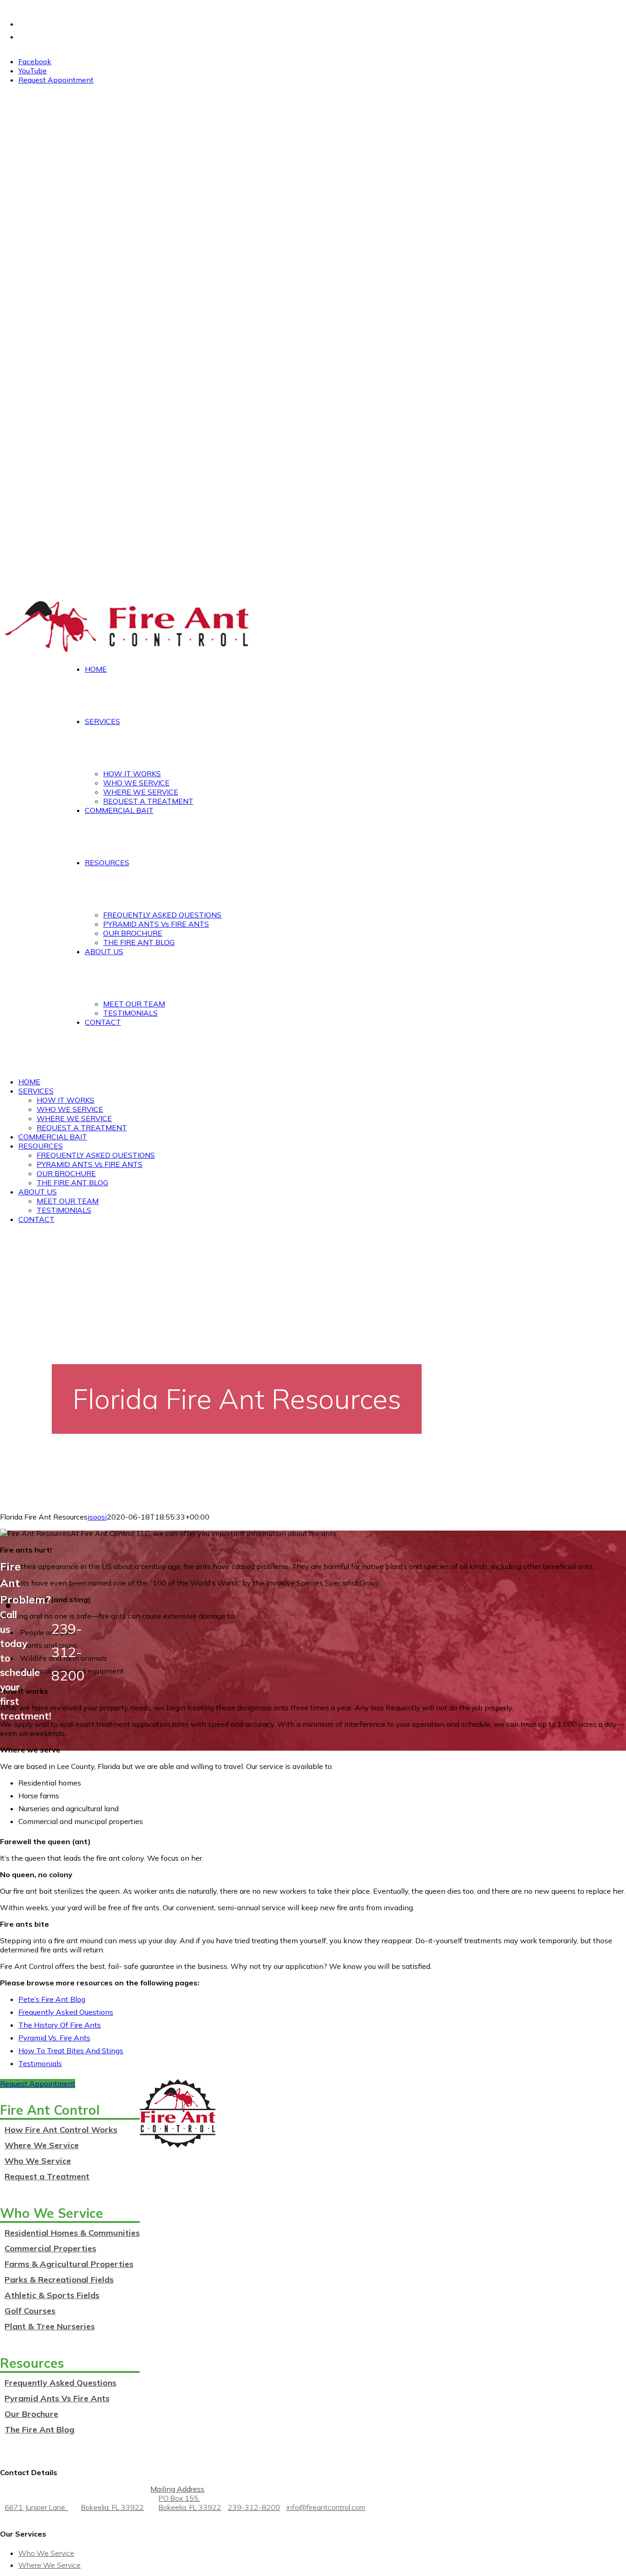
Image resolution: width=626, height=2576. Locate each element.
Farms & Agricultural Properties (69, 2264)
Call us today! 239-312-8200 (42, 5)
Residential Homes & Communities (72, 2233)
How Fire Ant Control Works (61, 2130)
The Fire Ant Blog (39, 2430)
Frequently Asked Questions (66, 2012)
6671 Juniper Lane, (74, 2507)
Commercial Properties (50, 2248)
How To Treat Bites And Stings (71, 2051)
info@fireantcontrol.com (326, 2507)
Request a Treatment (47, 2176)
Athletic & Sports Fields (52, 2295)
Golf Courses (30, 2311)
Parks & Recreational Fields (59, 2280)
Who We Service (38, 2161)
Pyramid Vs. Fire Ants (54, 2038)
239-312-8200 (254, 2507)
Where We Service (42, 2145)
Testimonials (40, 2063)
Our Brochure (31, 2414)
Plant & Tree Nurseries (50, 2326)
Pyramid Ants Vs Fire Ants (57, 2398)
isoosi (97, 1517)
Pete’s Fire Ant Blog (52, 1999)
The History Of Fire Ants (60, 2025)
